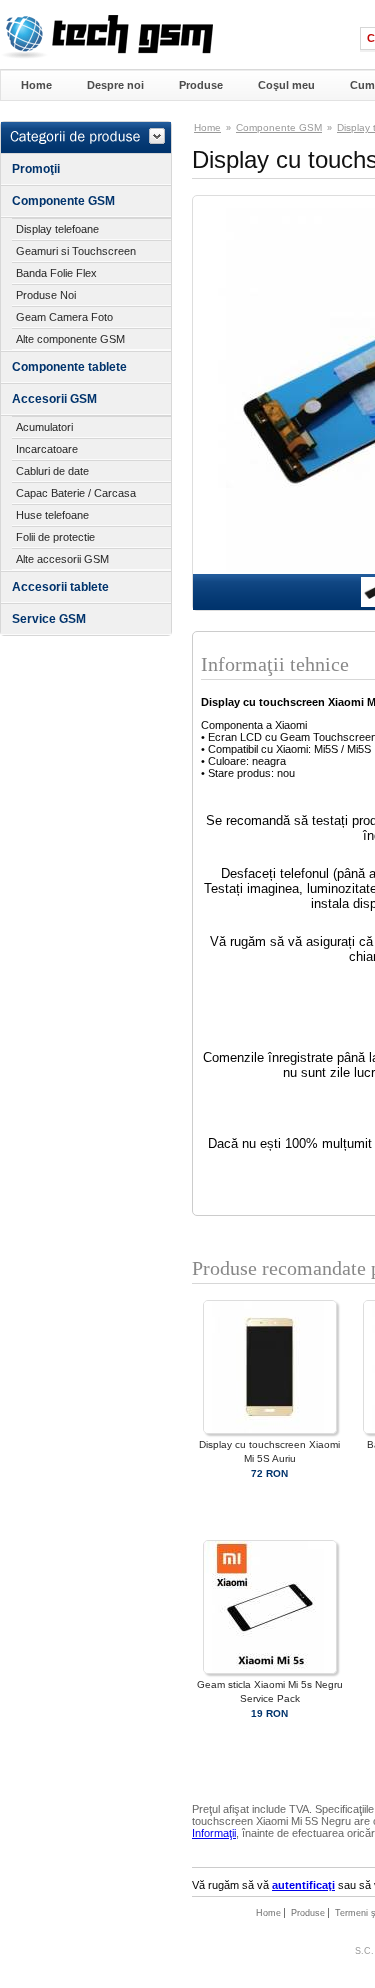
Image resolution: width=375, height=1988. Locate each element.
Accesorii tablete (60, 587)
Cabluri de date (52, 471)
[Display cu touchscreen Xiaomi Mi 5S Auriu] (270, 1430)
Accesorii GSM (54, 399)
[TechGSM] (106, 55)
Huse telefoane (52, 515)
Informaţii (214, 1833)
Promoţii (36, 169)
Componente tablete (69, 367)
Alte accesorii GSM (62, 559)
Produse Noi (46, 295)
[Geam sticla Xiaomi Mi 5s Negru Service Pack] (270, 1670)
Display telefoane (57, 229)
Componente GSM (63, 201)
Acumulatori (44, 427)
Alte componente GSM (70, 339)
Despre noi (115, 85)
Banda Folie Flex (56, 273)
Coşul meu (286, 85)
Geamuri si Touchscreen (76, 251)
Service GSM (49, 619)
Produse (201, 85)
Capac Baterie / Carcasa (76, 493)
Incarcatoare (47, 449)
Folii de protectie (55, 537)
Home (36, 85)
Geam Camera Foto (64, 317)
